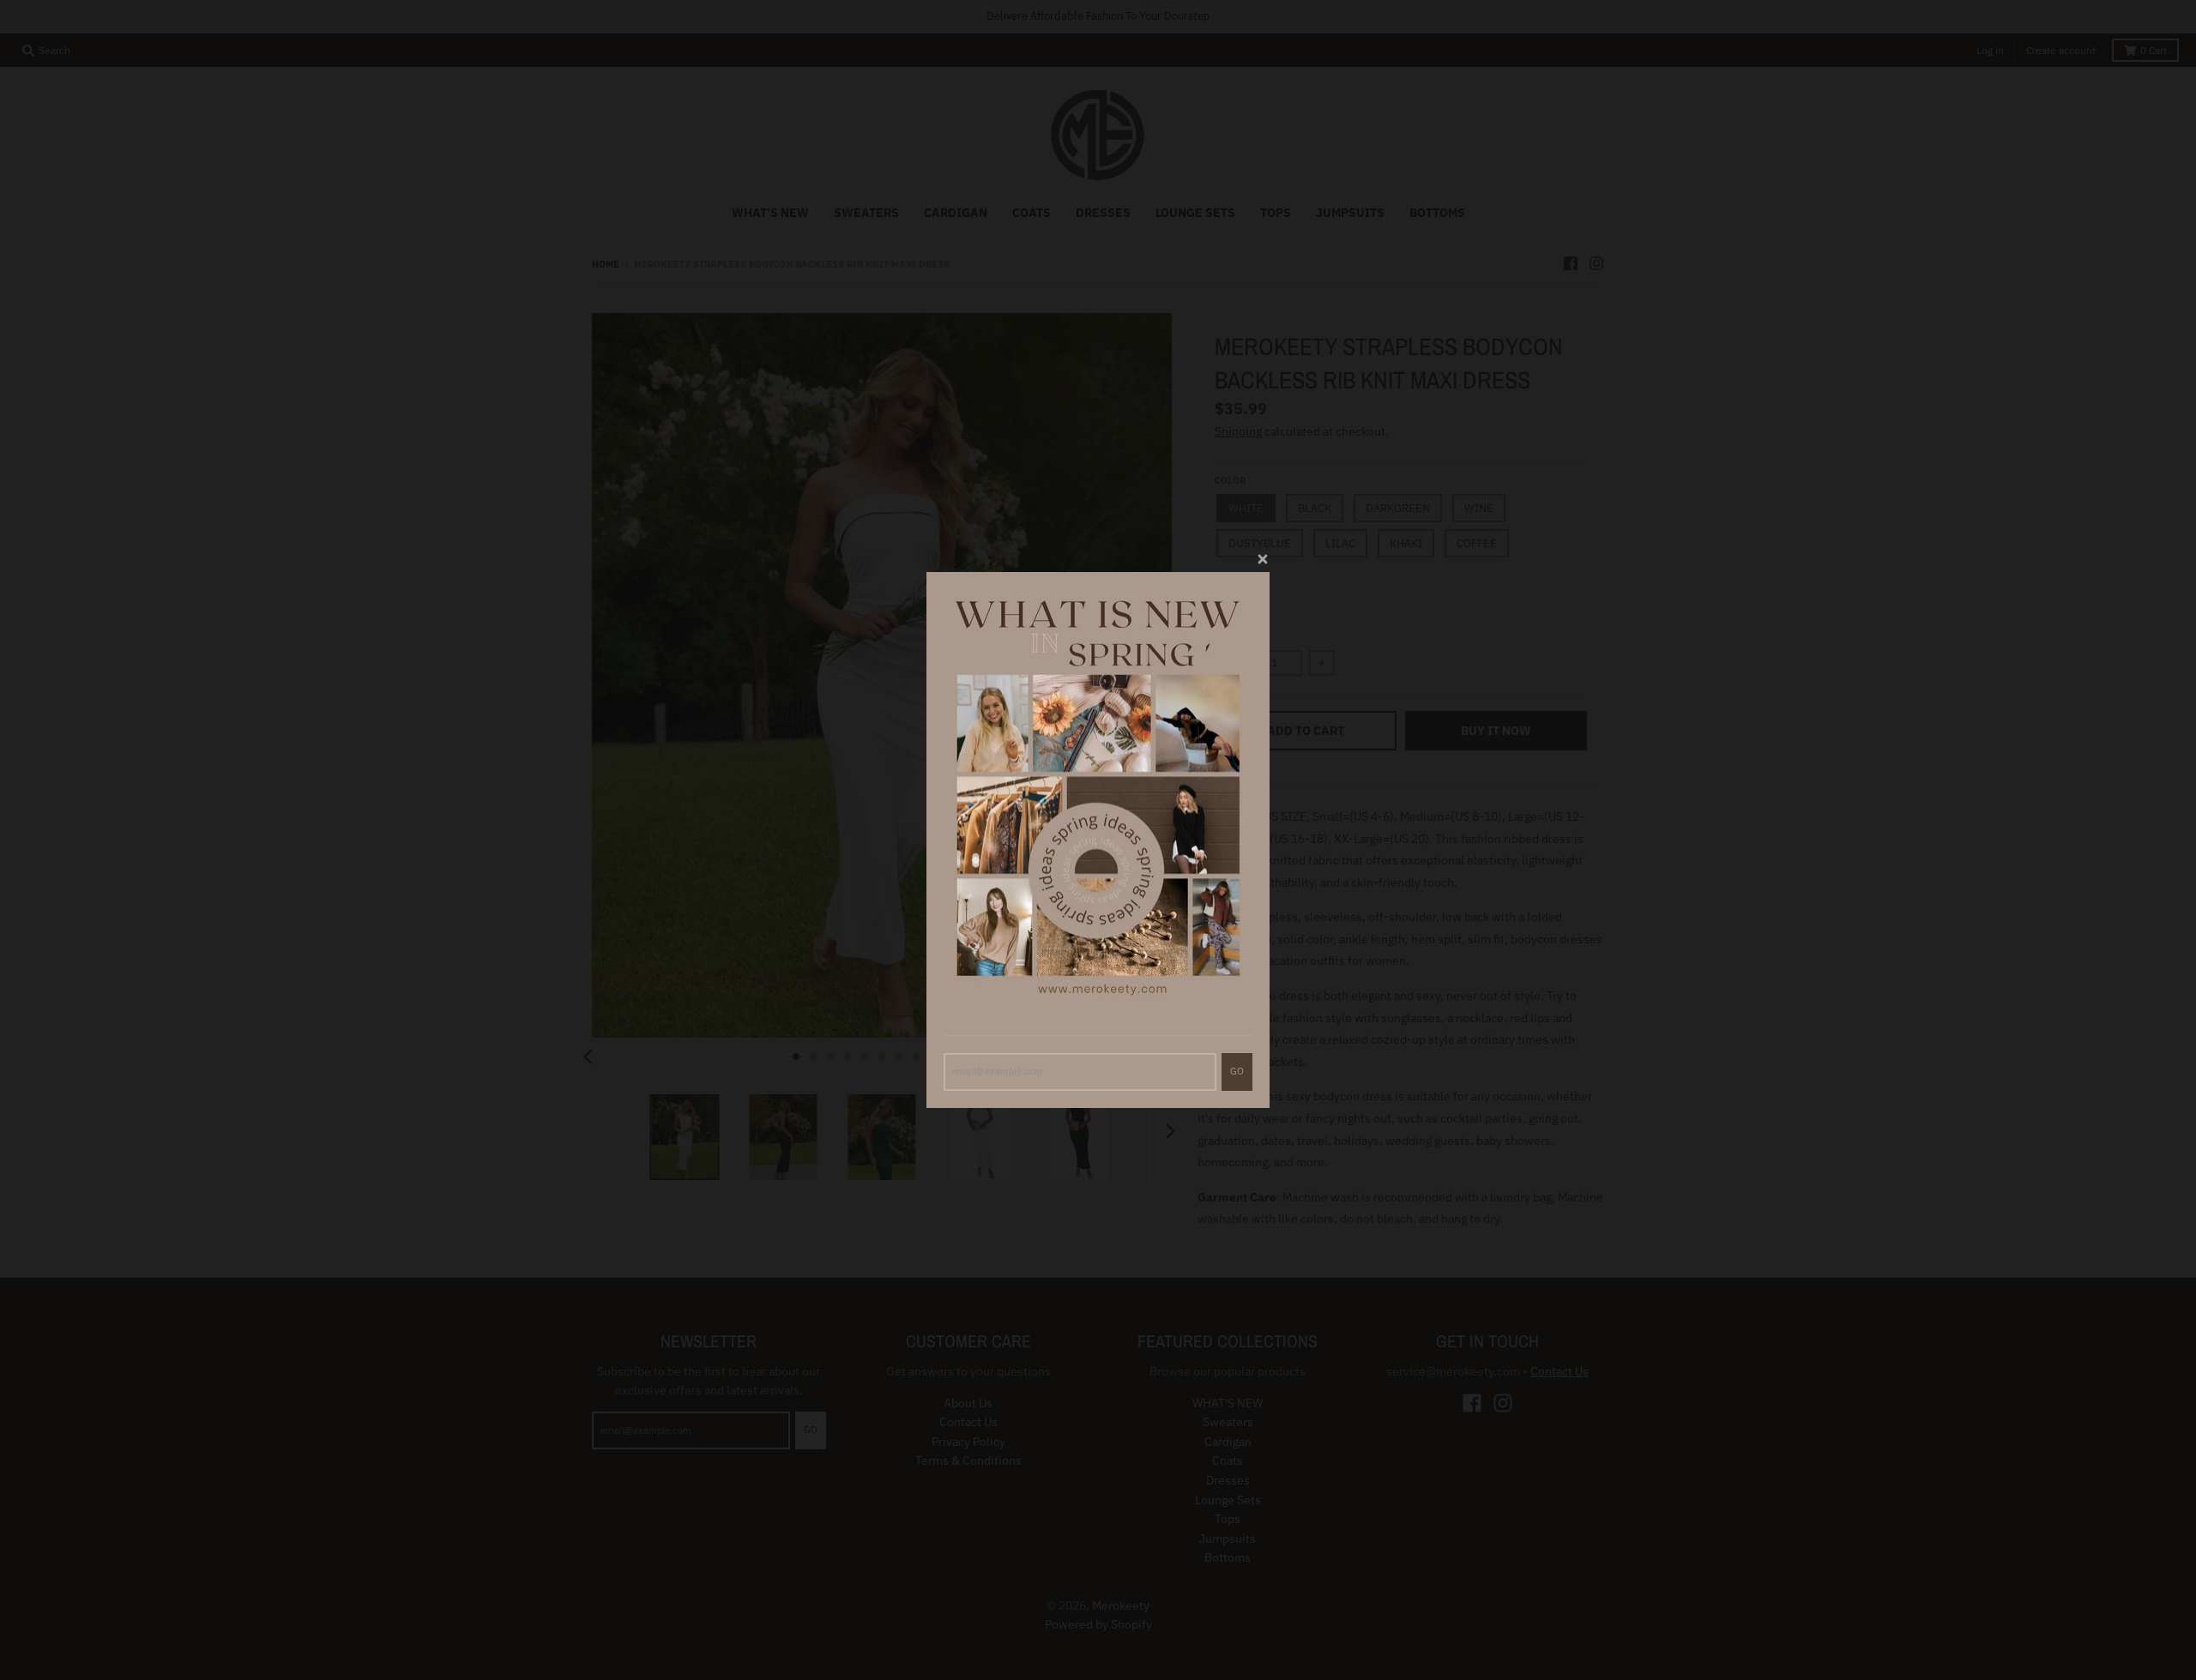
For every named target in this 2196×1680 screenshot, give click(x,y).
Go (1237, 1071)
